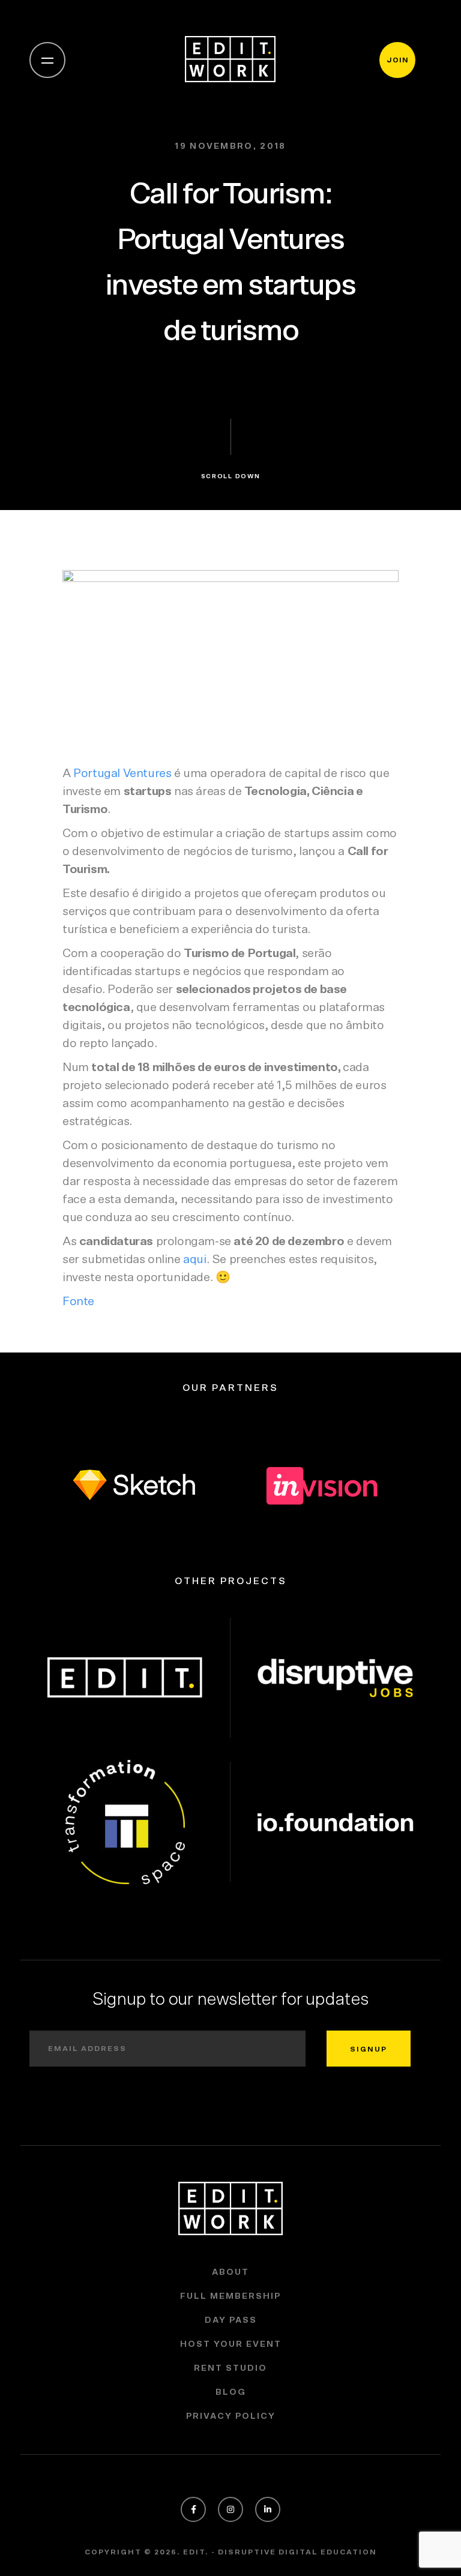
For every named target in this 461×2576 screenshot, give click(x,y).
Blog (231, 2392)
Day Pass (231, 2320)
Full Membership (230, 2296)
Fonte (78, 1302)
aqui (194, 1259)
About (230, 2272)
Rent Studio (230, 2368)
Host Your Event (231, 2344)
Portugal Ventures (122, 773)
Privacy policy (231, 2416)
